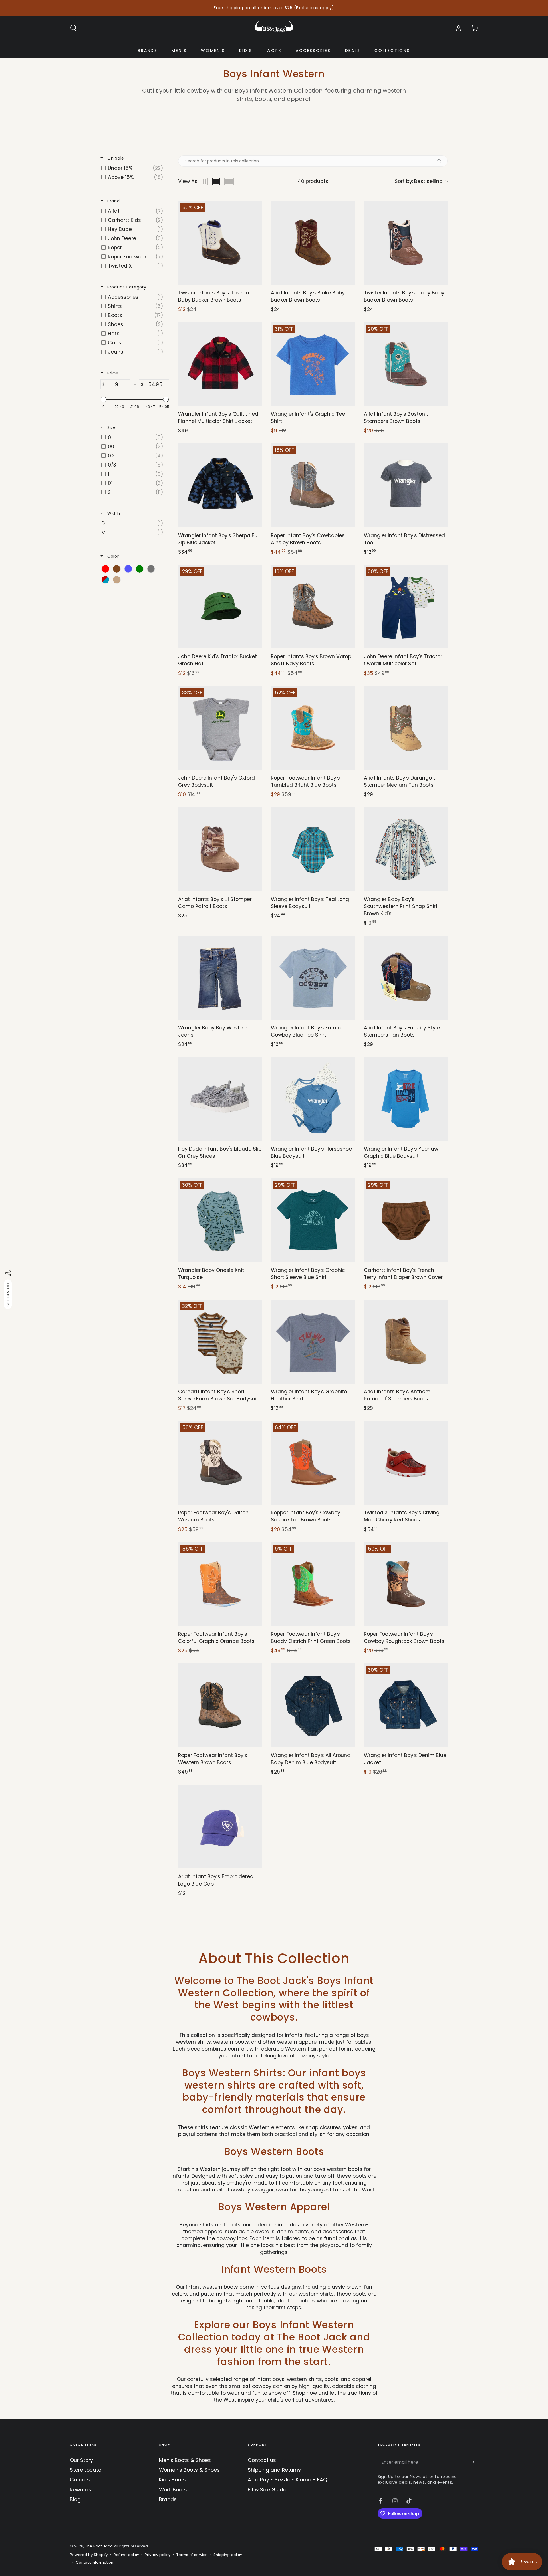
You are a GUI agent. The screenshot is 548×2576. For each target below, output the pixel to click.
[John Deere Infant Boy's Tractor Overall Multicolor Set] (406, 607)
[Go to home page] (274, 28)
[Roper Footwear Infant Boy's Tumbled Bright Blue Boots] (313, 728)
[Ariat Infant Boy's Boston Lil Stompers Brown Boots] (406, 364)
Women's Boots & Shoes (189, 2470)
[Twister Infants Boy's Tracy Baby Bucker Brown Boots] (406, 243)
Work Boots (173, 2490)
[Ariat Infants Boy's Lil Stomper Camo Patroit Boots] (220, 849)
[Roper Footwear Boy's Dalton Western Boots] (220, 1463)
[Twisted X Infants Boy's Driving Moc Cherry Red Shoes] (406, 1463)
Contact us (262, 2460)
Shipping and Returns (274, 2470)
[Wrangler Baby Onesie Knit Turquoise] (220, 1220)
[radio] (205, 182)
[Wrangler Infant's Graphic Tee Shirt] (313, 364)
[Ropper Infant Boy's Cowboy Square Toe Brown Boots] (313, 1463)
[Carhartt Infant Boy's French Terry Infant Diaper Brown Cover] (406, 1220)
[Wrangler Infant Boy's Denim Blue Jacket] (406, 1705)
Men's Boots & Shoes (185, 2460)
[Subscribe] (475, 2462)
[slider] (104, 399)
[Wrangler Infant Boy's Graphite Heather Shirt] (313, 1341)
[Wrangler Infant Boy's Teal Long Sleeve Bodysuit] (313, 849)
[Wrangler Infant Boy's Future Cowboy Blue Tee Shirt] (313, 978)
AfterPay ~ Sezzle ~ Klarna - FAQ (287, 2480)
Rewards (81, 2490)
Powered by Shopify (89, 2555)
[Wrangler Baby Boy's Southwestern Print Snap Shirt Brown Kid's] (406, 849)
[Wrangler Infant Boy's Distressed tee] (406, 485)
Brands (168, 2499)
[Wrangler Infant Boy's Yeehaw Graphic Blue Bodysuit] (406, 1099)
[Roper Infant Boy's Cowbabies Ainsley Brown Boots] (313, 485)
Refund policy (126, 2555)
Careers (80, 2480)
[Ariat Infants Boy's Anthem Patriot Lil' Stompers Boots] (406, 1341)
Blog (75, 2499)
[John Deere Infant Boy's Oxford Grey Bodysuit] (220, 728)
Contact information (95, 2563)
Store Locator (86, 2470)
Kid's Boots (172, 2480)
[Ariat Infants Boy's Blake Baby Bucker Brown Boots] (313, 243)
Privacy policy (158, 2555)
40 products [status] (313, 181)
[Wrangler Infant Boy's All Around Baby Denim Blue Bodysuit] (313, 1705)
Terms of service (192, 2555)
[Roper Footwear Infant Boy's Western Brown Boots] (220, 1705)
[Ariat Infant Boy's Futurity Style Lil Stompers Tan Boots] (406, 978)
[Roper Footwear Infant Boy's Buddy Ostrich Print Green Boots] (313, 1584)
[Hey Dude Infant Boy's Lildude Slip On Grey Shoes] (220, 1099)
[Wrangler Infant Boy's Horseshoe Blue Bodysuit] (313, 1099)
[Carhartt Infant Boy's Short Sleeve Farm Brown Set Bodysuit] (220, 1341)
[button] (73, 28)
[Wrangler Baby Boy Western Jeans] (220, 978)
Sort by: (419, 181)
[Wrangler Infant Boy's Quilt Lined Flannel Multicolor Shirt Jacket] (220, 364)
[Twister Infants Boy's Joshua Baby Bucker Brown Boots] (220, 243)
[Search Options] (442, 161)
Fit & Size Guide (267, 2490)
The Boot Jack (99, 2546)
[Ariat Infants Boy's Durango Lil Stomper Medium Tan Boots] (406, 728)
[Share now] (8, 1273)
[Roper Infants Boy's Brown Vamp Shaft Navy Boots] (313, 607)
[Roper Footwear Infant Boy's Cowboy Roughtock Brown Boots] (406, 1584)
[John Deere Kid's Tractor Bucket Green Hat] (220, 607)
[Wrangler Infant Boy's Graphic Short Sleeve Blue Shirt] (313, 1220)
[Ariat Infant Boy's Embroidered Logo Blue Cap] (220, 1827)
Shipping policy (228, 2555)
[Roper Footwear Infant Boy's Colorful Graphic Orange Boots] (220, 1584)
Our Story (81, 2460)
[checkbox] (134, 168)
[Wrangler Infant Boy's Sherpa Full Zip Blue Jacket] (220, 485)
